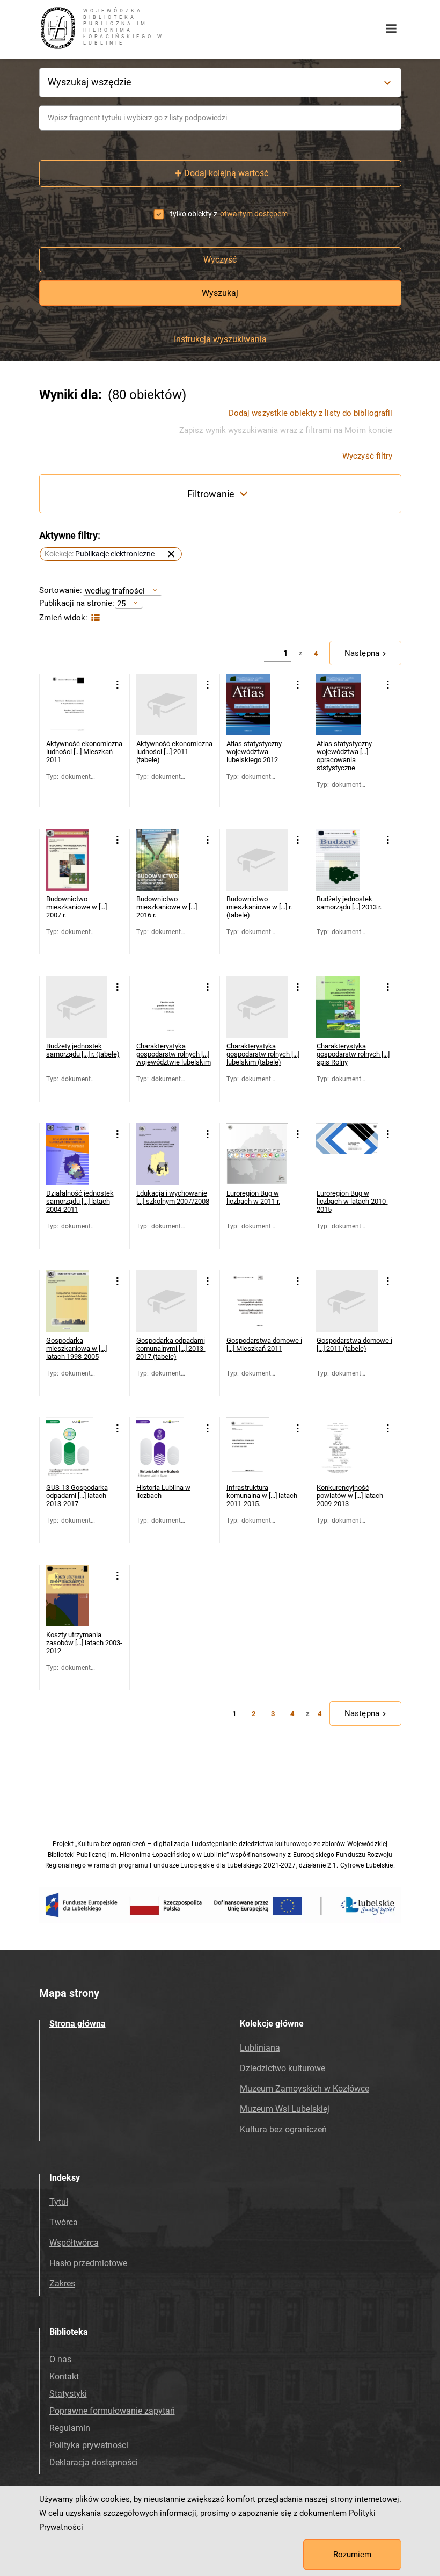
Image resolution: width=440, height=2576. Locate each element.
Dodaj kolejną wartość (226, 173)
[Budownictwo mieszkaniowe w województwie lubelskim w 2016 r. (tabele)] (257, 860)
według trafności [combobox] (115, 591)
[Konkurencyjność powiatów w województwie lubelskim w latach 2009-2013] (347, 1448)
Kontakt (64, 2376)
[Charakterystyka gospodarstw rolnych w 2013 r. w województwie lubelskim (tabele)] (257, 1007)
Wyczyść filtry (367, 456)
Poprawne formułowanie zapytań (112, 2411)
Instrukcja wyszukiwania (220, 339)
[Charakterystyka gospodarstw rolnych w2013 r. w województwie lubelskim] (167, 1007)
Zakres (62, 2284)
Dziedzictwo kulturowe (283, 2068)
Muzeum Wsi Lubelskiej (285, 2109)
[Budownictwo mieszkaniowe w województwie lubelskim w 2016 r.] (167, 860)
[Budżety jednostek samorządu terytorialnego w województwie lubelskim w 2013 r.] (347, 860)
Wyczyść (220, 260)
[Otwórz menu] (391, 29)
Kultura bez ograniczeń (283, 2129)
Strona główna (78, 2024)
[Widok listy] (94, 618)
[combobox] (220, 118)
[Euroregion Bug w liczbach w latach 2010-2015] (347, 1154)
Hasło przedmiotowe (88, 2263)
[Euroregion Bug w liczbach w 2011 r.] (257, 1154)
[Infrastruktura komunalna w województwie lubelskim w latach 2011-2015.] (257, 1448)
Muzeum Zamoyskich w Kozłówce (305, 2089)
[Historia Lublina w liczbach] (167, 1448)
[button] (111, 554)
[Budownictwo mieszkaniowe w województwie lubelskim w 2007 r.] (76, 860)
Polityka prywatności (89, 2445)
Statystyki (68, 2394)
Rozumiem (352, 2555)
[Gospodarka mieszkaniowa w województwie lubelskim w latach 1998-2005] (76, 1301)
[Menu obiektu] (118, 685)
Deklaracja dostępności (94, 2462)
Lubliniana (260, 2048)
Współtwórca (74, 2243)
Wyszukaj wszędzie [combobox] (90, 82)
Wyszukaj (220, 293)
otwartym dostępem (254, 214)
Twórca (64, 2222)
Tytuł (59, 2202)
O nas (60, 2359)
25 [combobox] (121, 603)
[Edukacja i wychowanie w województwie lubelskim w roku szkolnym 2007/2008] (167, 1154)
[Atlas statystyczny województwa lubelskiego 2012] (257, 704)
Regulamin (70, 2428)
